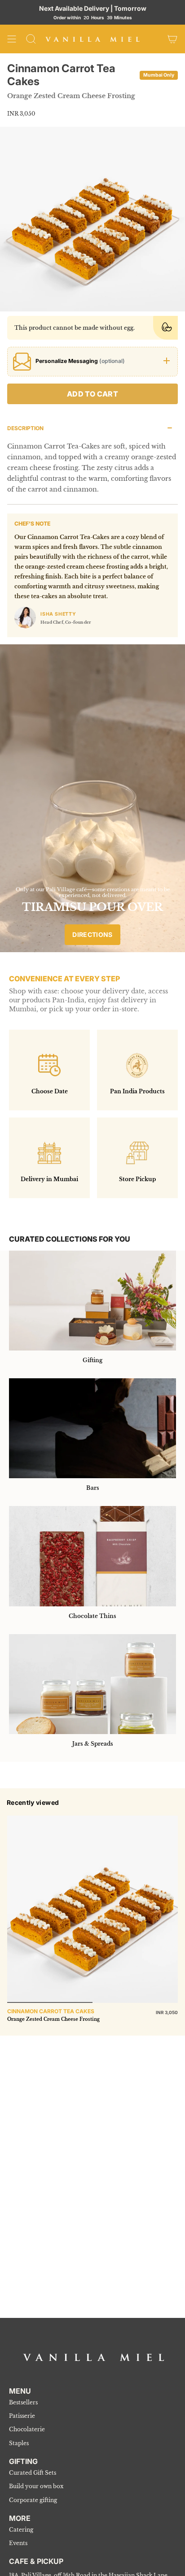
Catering (21, 2530)
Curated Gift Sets (33, 2473)
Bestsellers (23, 2402)
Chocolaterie (27, 2429)
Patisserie (22, 2416)
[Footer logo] (93, 2357)
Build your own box (36, 2486)
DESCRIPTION (25, 428)
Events (18, 2543)
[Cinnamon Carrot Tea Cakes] (92, 1909)
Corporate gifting (33, 2500)
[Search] (31, 39)
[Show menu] (12, 39)
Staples (19, 2443)
